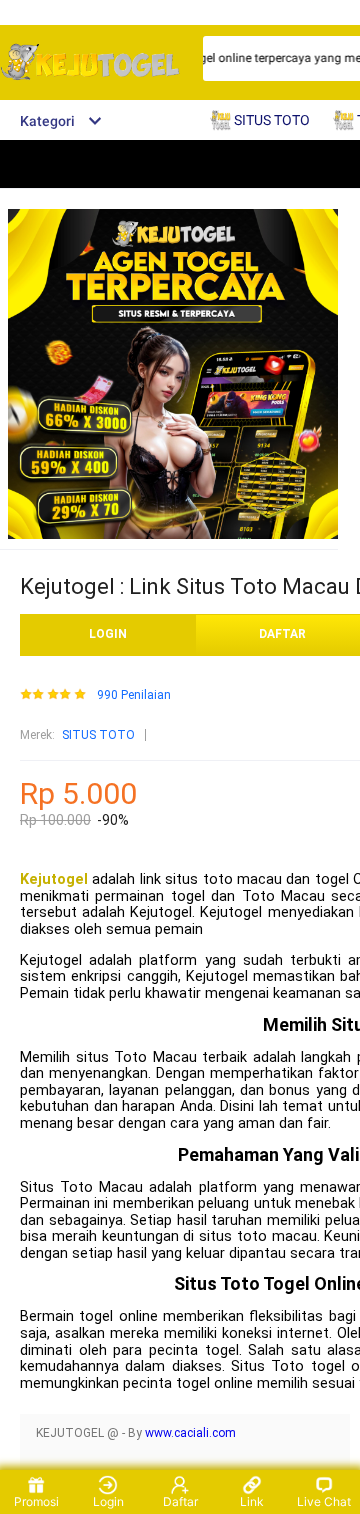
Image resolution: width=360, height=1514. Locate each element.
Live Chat (324, 1501)
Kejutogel (54, 879)
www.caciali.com (190, 1433)
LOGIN (108, 634)
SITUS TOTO (98, 735)
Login (108, 1501)
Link (252, 1501)
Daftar (180, 1501)
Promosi (36, 1501)
